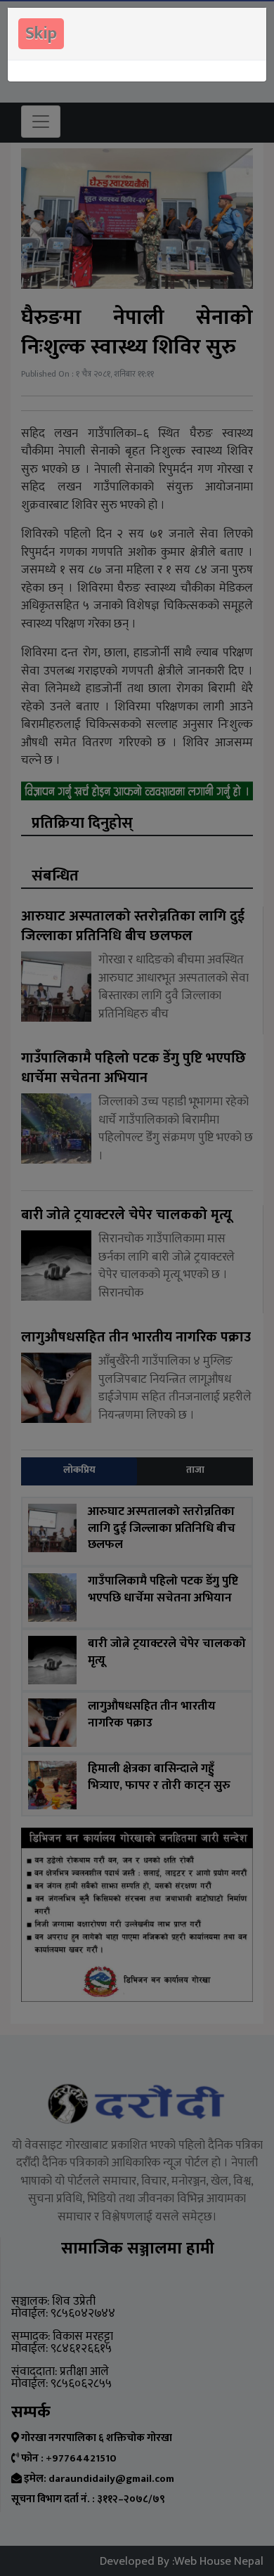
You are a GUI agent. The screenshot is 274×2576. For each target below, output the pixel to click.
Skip (41, 34)
